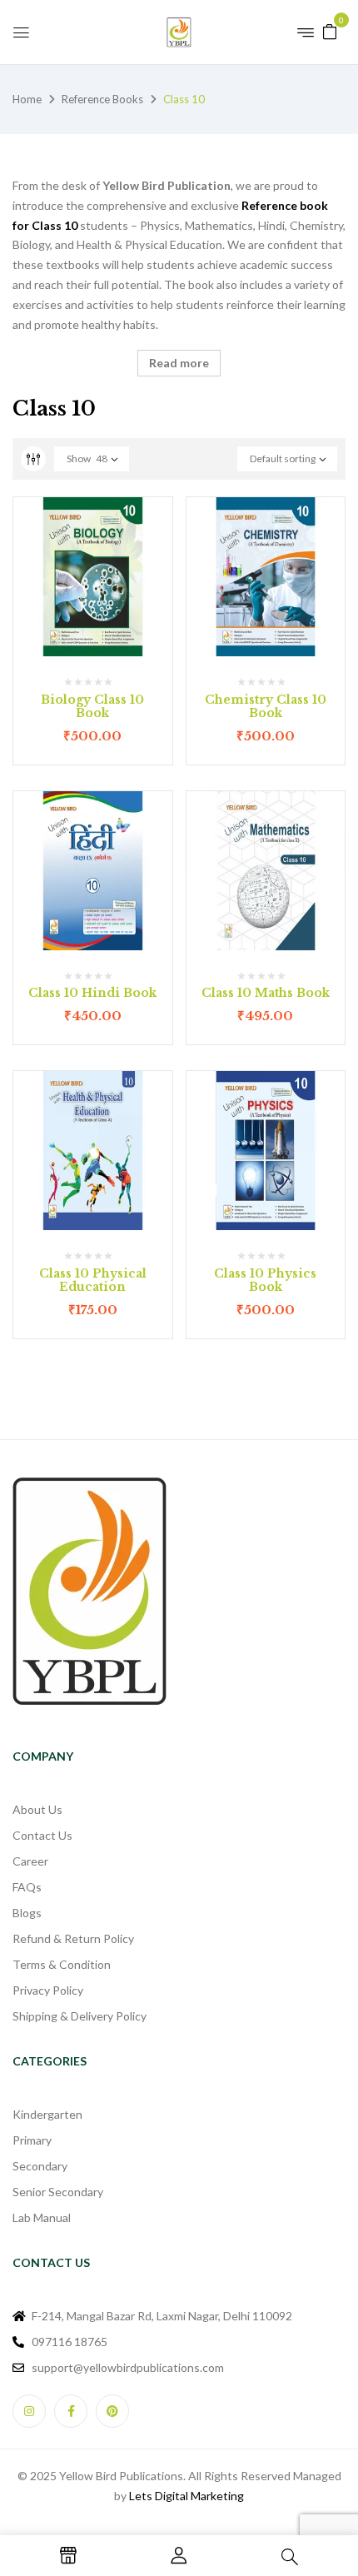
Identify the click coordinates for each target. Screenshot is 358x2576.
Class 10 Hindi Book (92, 993)
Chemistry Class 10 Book (266, 707)
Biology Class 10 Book (92, 707)
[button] (330, 30)
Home (27, 99)
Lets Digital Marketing (186, 2496)
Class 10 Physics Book (265, 1281)
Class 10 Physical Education (93, 1281)
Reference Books (102, 99)
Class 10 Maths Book (266, 993)
